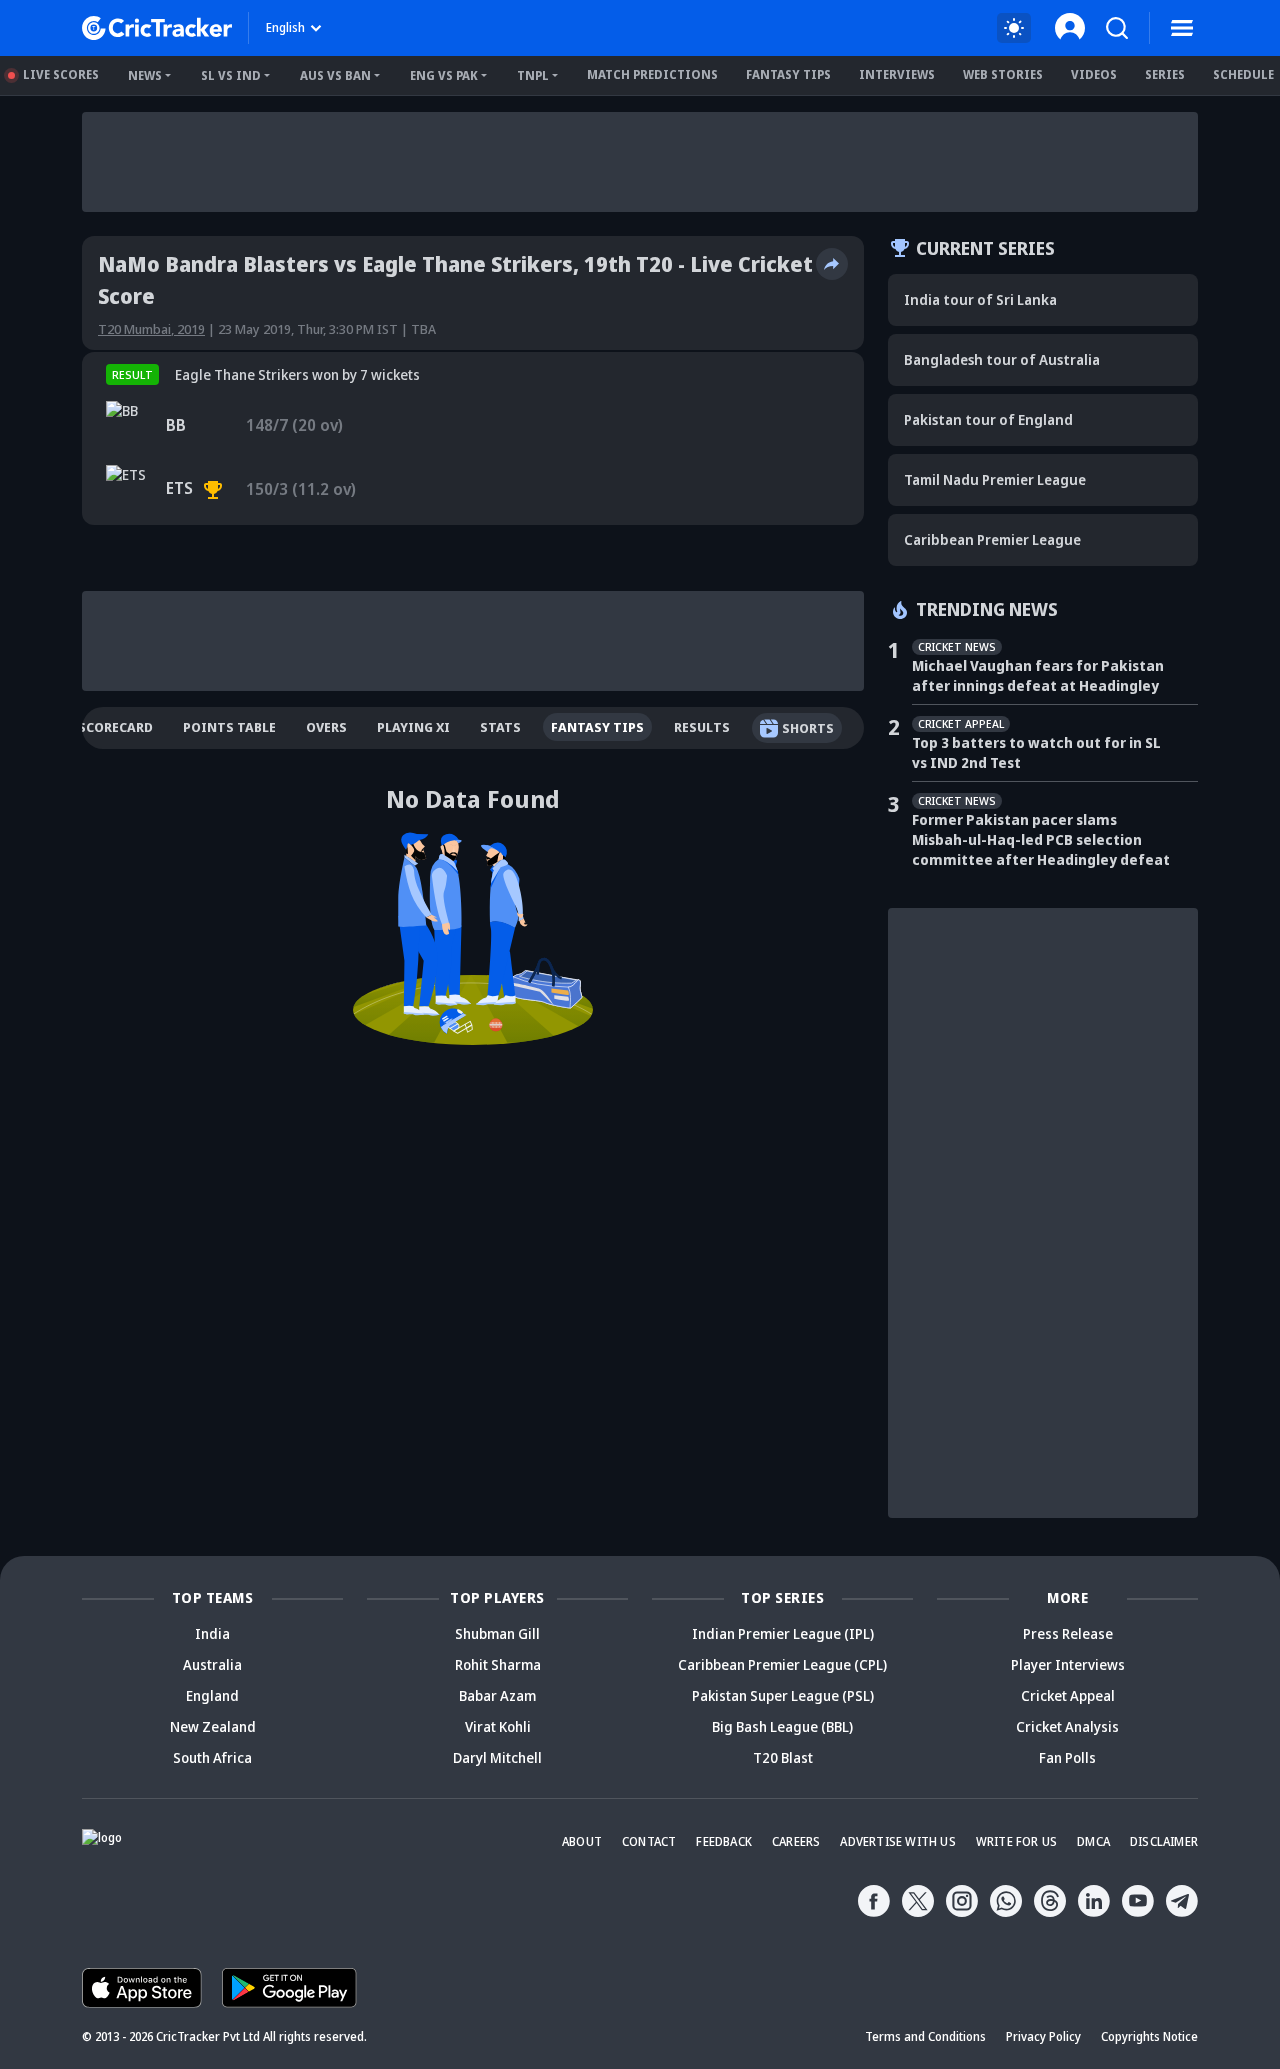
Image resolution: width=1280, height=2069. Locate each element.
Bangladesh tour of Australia (1002, 359)
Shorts (808, 728)
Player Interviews (1068, 1664)
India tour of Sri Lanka (980, 299)
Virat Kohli (498, 1726)
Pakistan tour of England (988, 419)
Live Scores (61, 74)
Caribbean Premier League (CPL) (782, 1664)
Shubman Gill (497, 1633)
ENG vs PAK (444, 75)
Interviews (897, 74)
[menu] (1182, 28)
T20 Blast (783, 1757)
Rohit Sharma (498, 1664)
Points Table (229, 727)
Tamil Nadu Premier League (995, 479)
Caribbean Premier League (992, 539)
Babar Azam (497, 1695)
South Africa (212, 1757)
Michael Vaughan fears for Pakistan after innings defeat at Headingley (1038, 675)
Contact (649, 1841)
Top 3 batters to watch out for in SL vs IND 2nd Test (1036, 752)
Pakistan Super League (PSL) (783, 1695)
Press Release (1068, 1633)
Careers (796, 1841)
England (212, 1695)
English (285, 27)
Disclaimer (1164, 1841)
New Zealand (213, 1726)
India (212, 1633)
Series (1165, 74)
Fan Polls (1067, 1757)
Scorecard (115, 727)
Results (702, 727)
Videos (1094, 74)
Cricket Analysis (1067, 1726)
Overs (326, 727)
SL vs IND (231, 75)
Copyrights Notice (1149, 2036)
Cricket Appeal (1068, 1695)
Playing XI (413, 727)
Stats (500, 727)
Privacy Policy (1043, 2036)
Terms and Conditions (925, 2036)
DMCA (1093, 1841)
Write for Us (1016, 1841)
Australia (212, 1664)
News (145, 75)
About (582, 1841)
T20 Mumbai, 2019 (151, 329)
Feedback (724, 1841)
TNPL (533, 75)
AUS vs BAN (335, 75)
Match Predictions (652, 74)
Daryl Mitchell (497, 1757)
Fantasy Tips (788, 74)
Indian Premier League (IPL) (783, 1633)
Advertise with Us (897, 1841)
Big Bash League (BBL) (782, 1726)
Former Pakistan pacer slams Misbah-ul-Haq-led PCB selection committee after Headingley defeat (1041, 839)
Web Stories (1003, 74)
